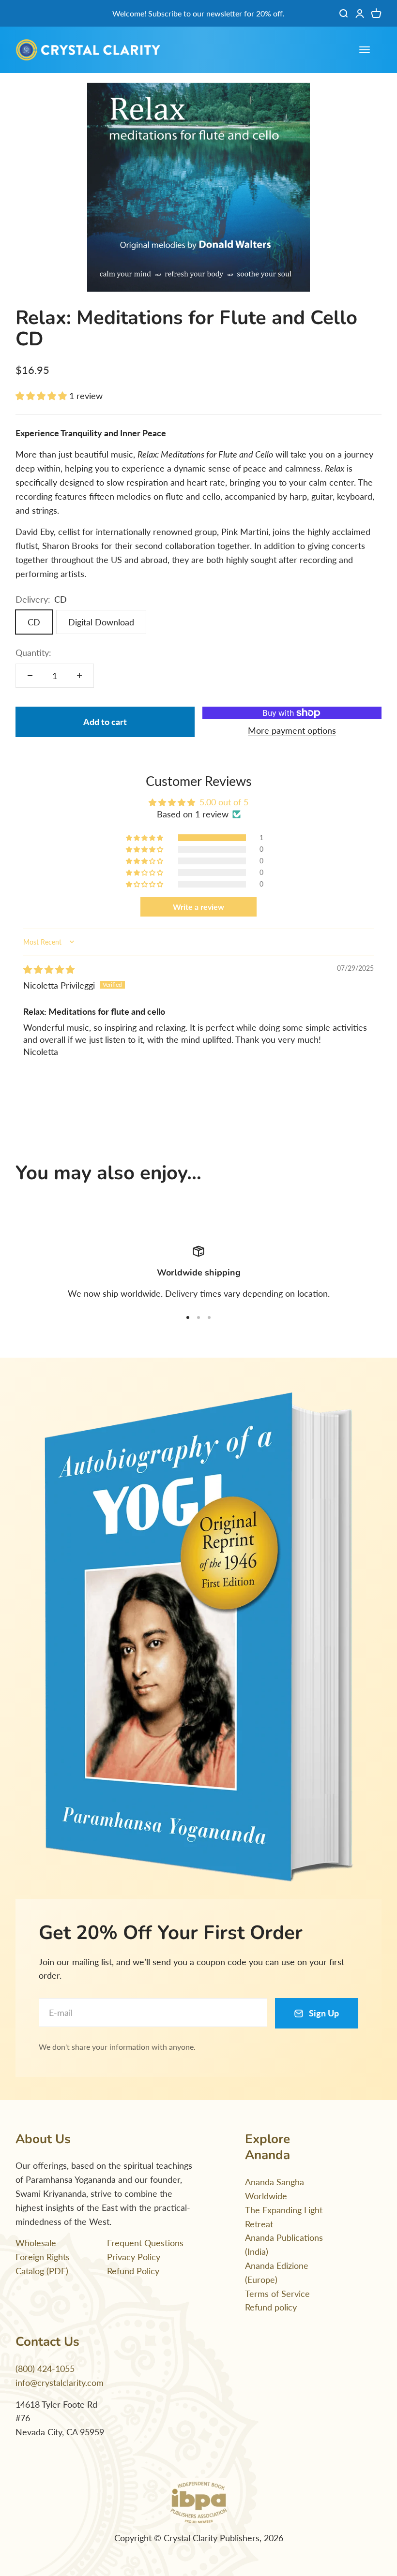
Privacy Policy (134, 2257)
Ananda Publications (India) (284, 2244)
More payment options (292, 730)
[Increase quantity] (79, 676)
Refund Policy (133, 2271)
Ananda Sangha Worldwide (275, 2189)
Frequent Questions (145, 2243)
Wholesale (36, 2243)
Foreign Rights (43, 2257)
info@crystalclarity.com (60, 2383)
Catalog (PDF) (42, 2271)
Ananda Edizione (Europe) (277, 2273)
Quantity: (33, 652)
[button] (42, 396)
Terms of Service (277, 2294)
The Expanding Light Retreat (284, 2217)
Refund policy (271, 2307)
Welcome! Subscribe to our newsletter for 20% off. (198, 13)
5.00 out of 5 (224, 802)
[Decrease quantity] (30, 676)
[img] (49, 969)
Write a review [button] (198, 907)
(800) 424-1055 (45, 2369)
